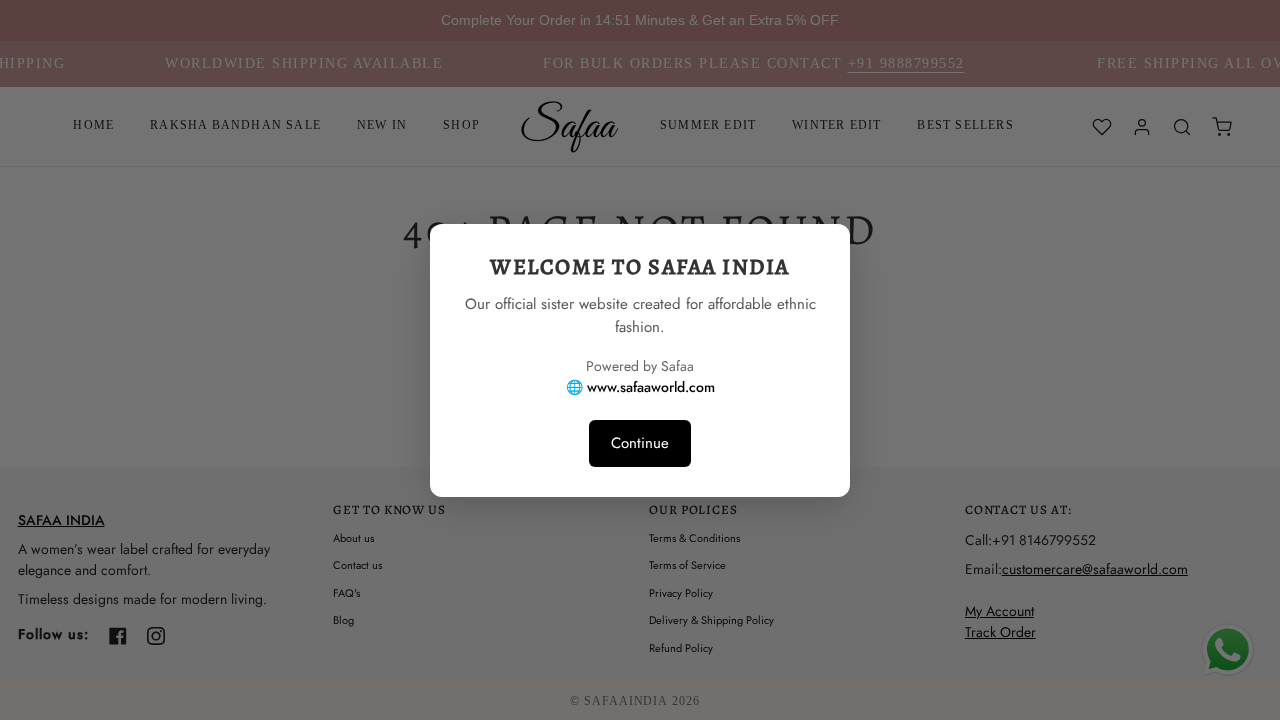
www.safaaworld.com (651, 387)
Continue (640, 443)
